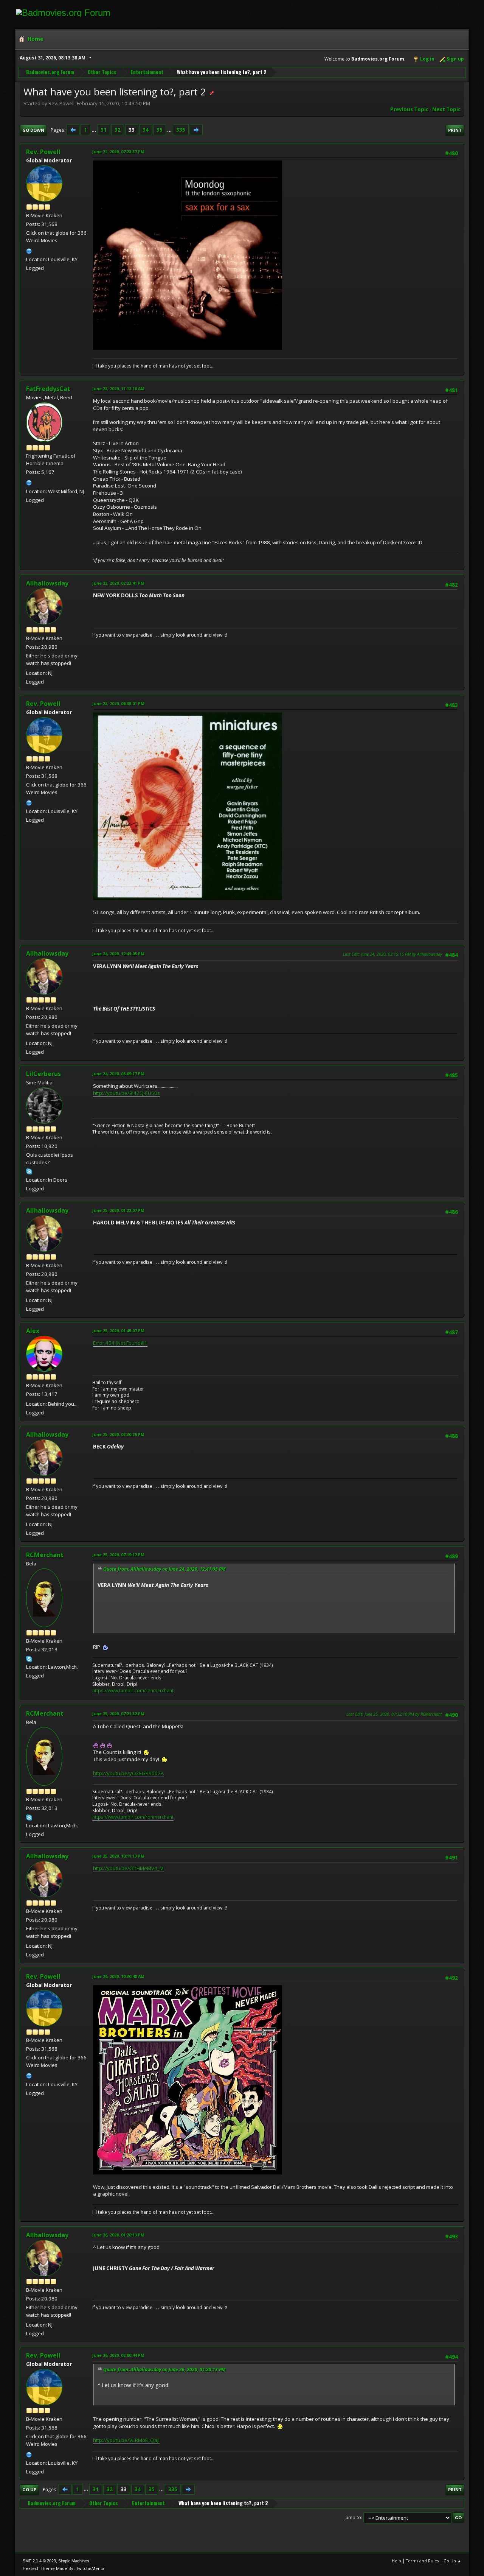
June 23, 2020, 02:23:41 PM (118, 583)
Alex (33, 1331)
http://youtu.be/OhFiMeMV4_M (128, 1868)
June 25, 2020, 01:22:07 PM (118, 1210)
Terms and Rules (422, 2561)
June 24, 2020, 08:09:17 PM (118, 1074)
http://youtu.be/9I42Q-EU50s (126, 1093)
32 (118, 130)
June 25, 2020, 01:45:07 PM (118, 1331)
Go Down (33, 130)
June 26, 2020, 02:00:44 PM (118, 2355)
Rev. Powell (43, 152)
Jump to (353, 2518)
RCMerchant (45, 1555)
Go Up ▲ (452, 2561)
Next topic (446, 109)
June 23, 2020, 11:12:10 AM (118, 389)
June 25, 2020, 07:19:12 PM (118, 1555)
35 (160, 130)
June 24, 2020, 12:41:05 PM (118, 954)
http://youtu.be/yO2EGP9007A (128, 1773)
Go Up (29, 2490)
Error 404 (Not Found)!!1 (120, 1343)
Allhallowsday (47, 583)
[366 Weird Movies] (29, 250)
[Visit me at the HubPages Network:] (29, 482)
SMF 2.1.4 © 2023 (39, 2561)
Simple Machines (74, 2561)
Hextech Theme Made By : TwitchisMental (64, 2568)
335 (181, 130)
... (94, 130)
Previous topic (409, 109)
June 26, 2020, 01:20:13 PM (118, 2235)
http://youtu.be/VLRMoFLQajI (126, 2440)
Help (396, 2561)
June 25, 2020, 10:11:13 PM (118, 1856)
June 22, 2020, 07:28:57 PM (118, 152)
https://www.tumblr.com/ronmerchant (133, 1691)
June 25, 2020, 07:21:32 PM (118, 1714)
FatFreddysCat (48, 389)
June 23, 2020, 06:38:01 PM (118, 703)
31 (104, 130)
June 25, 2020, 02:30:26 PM (118, 1434)
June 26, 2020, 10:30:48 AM (118, 1976)
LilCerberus (43, 1074)
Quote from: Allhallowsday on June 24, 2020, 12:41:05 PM (164, 1569)
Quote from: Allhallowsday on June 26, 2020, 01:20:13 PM (164, 2370)
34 (146, 130)
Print (455, 130)
